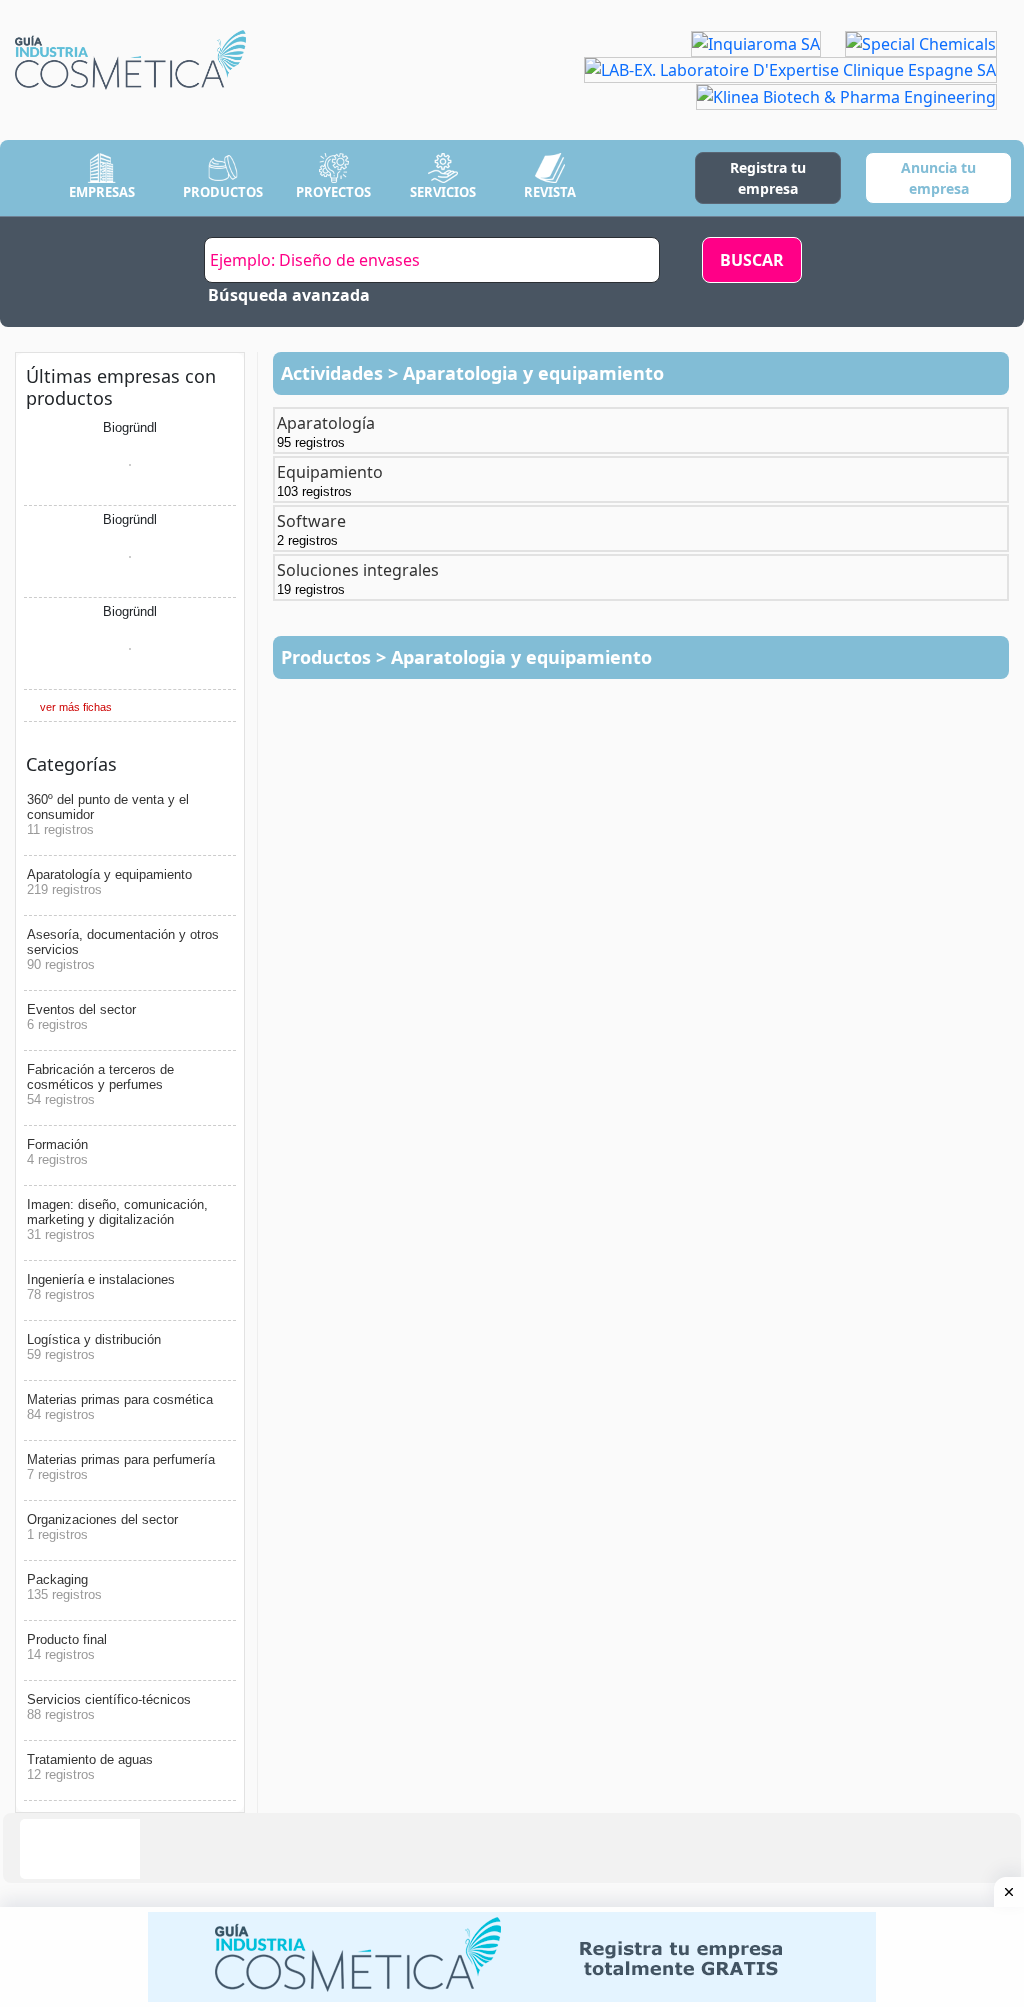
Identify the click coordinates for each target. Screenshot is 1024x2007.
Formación (57, 1152)
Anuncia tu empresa (938, 178)
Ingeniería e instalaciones (101, 1287)
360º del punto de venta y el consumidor (108, 814)
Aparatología (326, 431)
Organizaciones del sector (102, 1527)
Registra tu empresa (768, 178)
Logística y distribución (94, 1347)
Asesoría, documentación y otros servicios (123, 949)
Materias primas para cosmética (120, 1407)
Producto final (67, 1647)
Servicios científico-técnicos (109, 1707)
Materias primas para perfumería (121, 1467)
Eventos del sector (81, 1017)
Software (311, 529)
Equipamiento (330, 480)
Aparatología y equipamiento (109, 882)
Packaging (64, 1587)
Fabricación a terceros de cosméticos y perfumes (100, 1084)
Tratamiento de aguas (90, 1767)
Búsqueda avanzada (289, 295)
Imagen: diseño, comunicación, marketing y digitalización (117, 1219)
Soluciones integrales (358, 578)
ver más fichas (76, 707)
